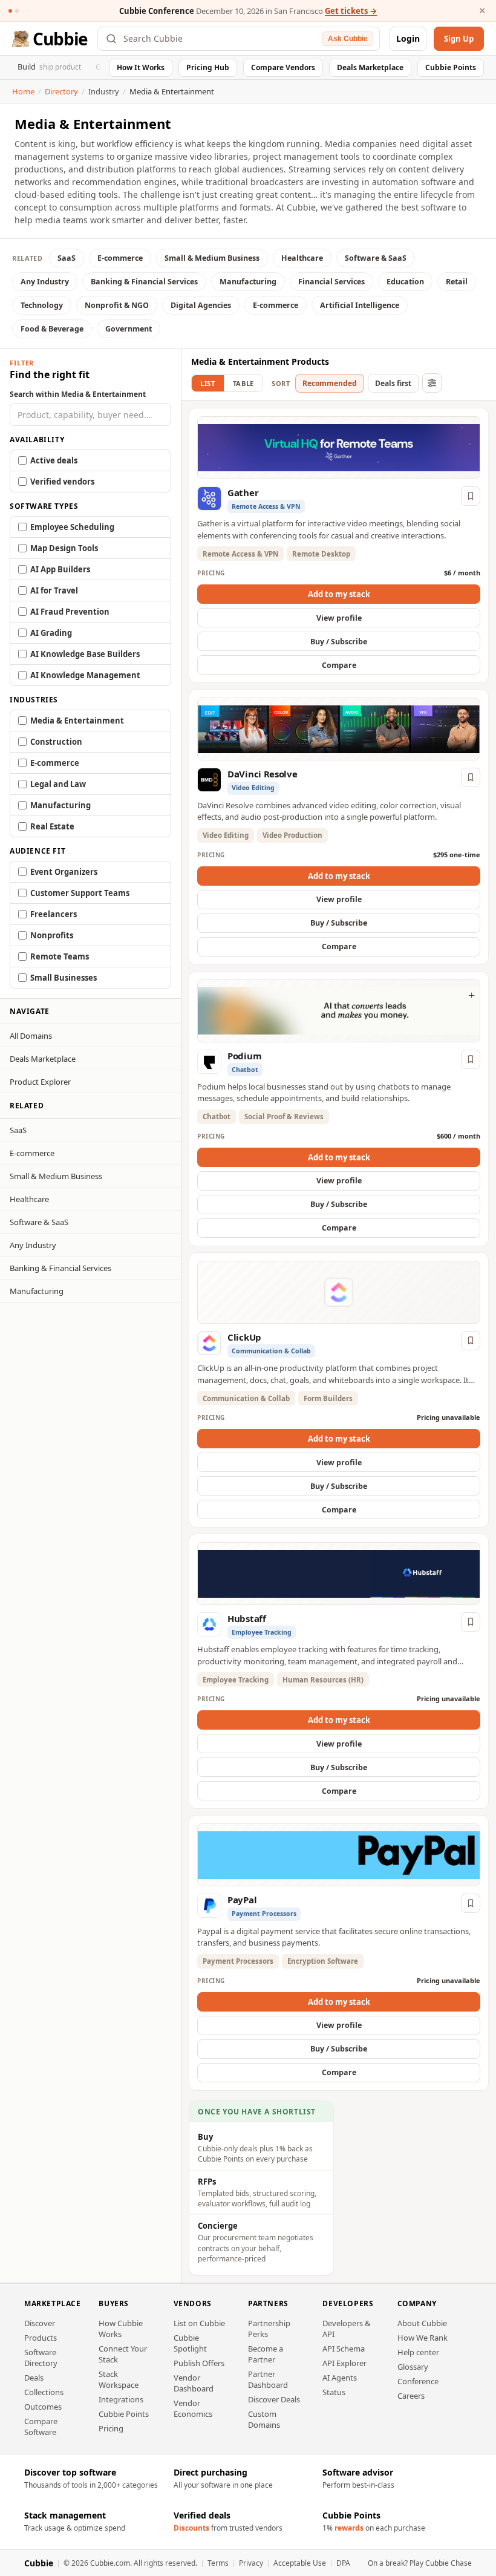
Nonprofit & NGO (117, 305)
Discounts (191, 2528)
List (208, 383)
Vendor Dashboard (194, 2383)
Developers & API (347, 2329)
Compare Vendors (283, 67)
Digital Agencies (201, 305)
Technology (42, 305)
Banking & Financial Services (144, 282)
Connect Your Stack (123, 2354)
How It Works (141, 67)
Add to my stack (339, 594)
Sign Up (459, 39)
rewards (349, 2528)
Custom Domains (264, 2419)
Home (23, 91)
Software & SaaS (376, 258)
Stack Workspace (119, 2379)
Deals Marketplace (370, 67)
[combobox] (220, 39)
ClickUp (244, 1337)
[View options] (432, 383)
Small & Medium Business (212, 258)
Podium (244, 1056)
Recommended (330, 383)
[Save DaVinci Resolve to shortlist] (471, 777)
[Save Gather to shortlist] (471, 496)
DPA (343, 2563)
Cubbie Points (451, 67)
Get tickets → (351, 11)
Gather (243, 492)
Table (243, 383)
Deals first (393, 383)
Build (49, 67)
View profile (339, 618)
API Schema (344, 2349)
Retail (457, 282)
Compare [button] (339, 665)
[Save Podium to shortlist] (471, 1059)
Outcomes (43, 2407)
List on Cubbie (199, 2323)
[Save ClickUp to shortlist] (471, 1341)
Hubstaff (247, 1618)
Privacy (251, 2563)
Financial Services (331, 282)
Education (405, 282)
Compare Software (41, 2427)
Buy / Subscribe (339, 642)
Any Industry (45, 282)
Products (41, 2338)
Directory (61, 91)
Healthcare (302, 258)
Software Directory (41, 2358)
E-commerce (120, 258)
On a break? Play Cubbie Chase (420, 2563)
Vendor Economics (193, 2408)
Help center (418, 2352)
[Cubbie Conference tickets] (10, 11)
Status (334, 2392)
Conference (418, 2381)
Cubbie (60, 39)
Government (129, 329)
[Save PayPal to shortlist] (471, 1903)
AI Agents (340, 2378)
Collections (44, 2392)
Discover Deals (274, 2399)
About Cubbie (422, 2323)
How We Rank (423, 2338)
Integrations (121, 2399)
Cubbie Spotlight (190, 2343)
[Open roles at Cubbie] (17, 11)
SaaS (67, 258)
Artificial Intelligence (360, 305)
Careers (411, 2396)
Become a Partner (266, 2354)
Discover (40, 2323)
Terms (218, 2563)
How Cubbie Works (121, 2329)
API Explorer (344, 2363)
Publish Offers (199, 2363)
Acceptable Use (300, 2563)
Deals (34, 2378)
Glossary (413, 2367)
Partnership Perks (269, 2329)
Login (408, 38)
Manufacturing (248, 282)
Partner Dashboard (268, 2379)
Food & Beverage (52, 329)
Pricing (111, 2428)
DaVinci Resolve (263, 774)
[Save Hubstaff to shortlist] (471, 1622)
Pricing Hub (208, 67)
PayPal (242, 1900)
